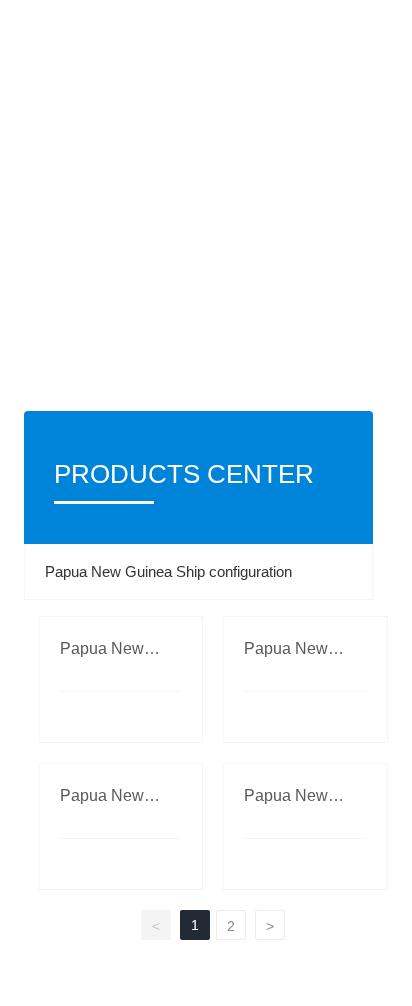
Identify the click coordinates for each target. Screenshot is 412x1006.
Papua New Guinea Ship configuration (168, 571)
